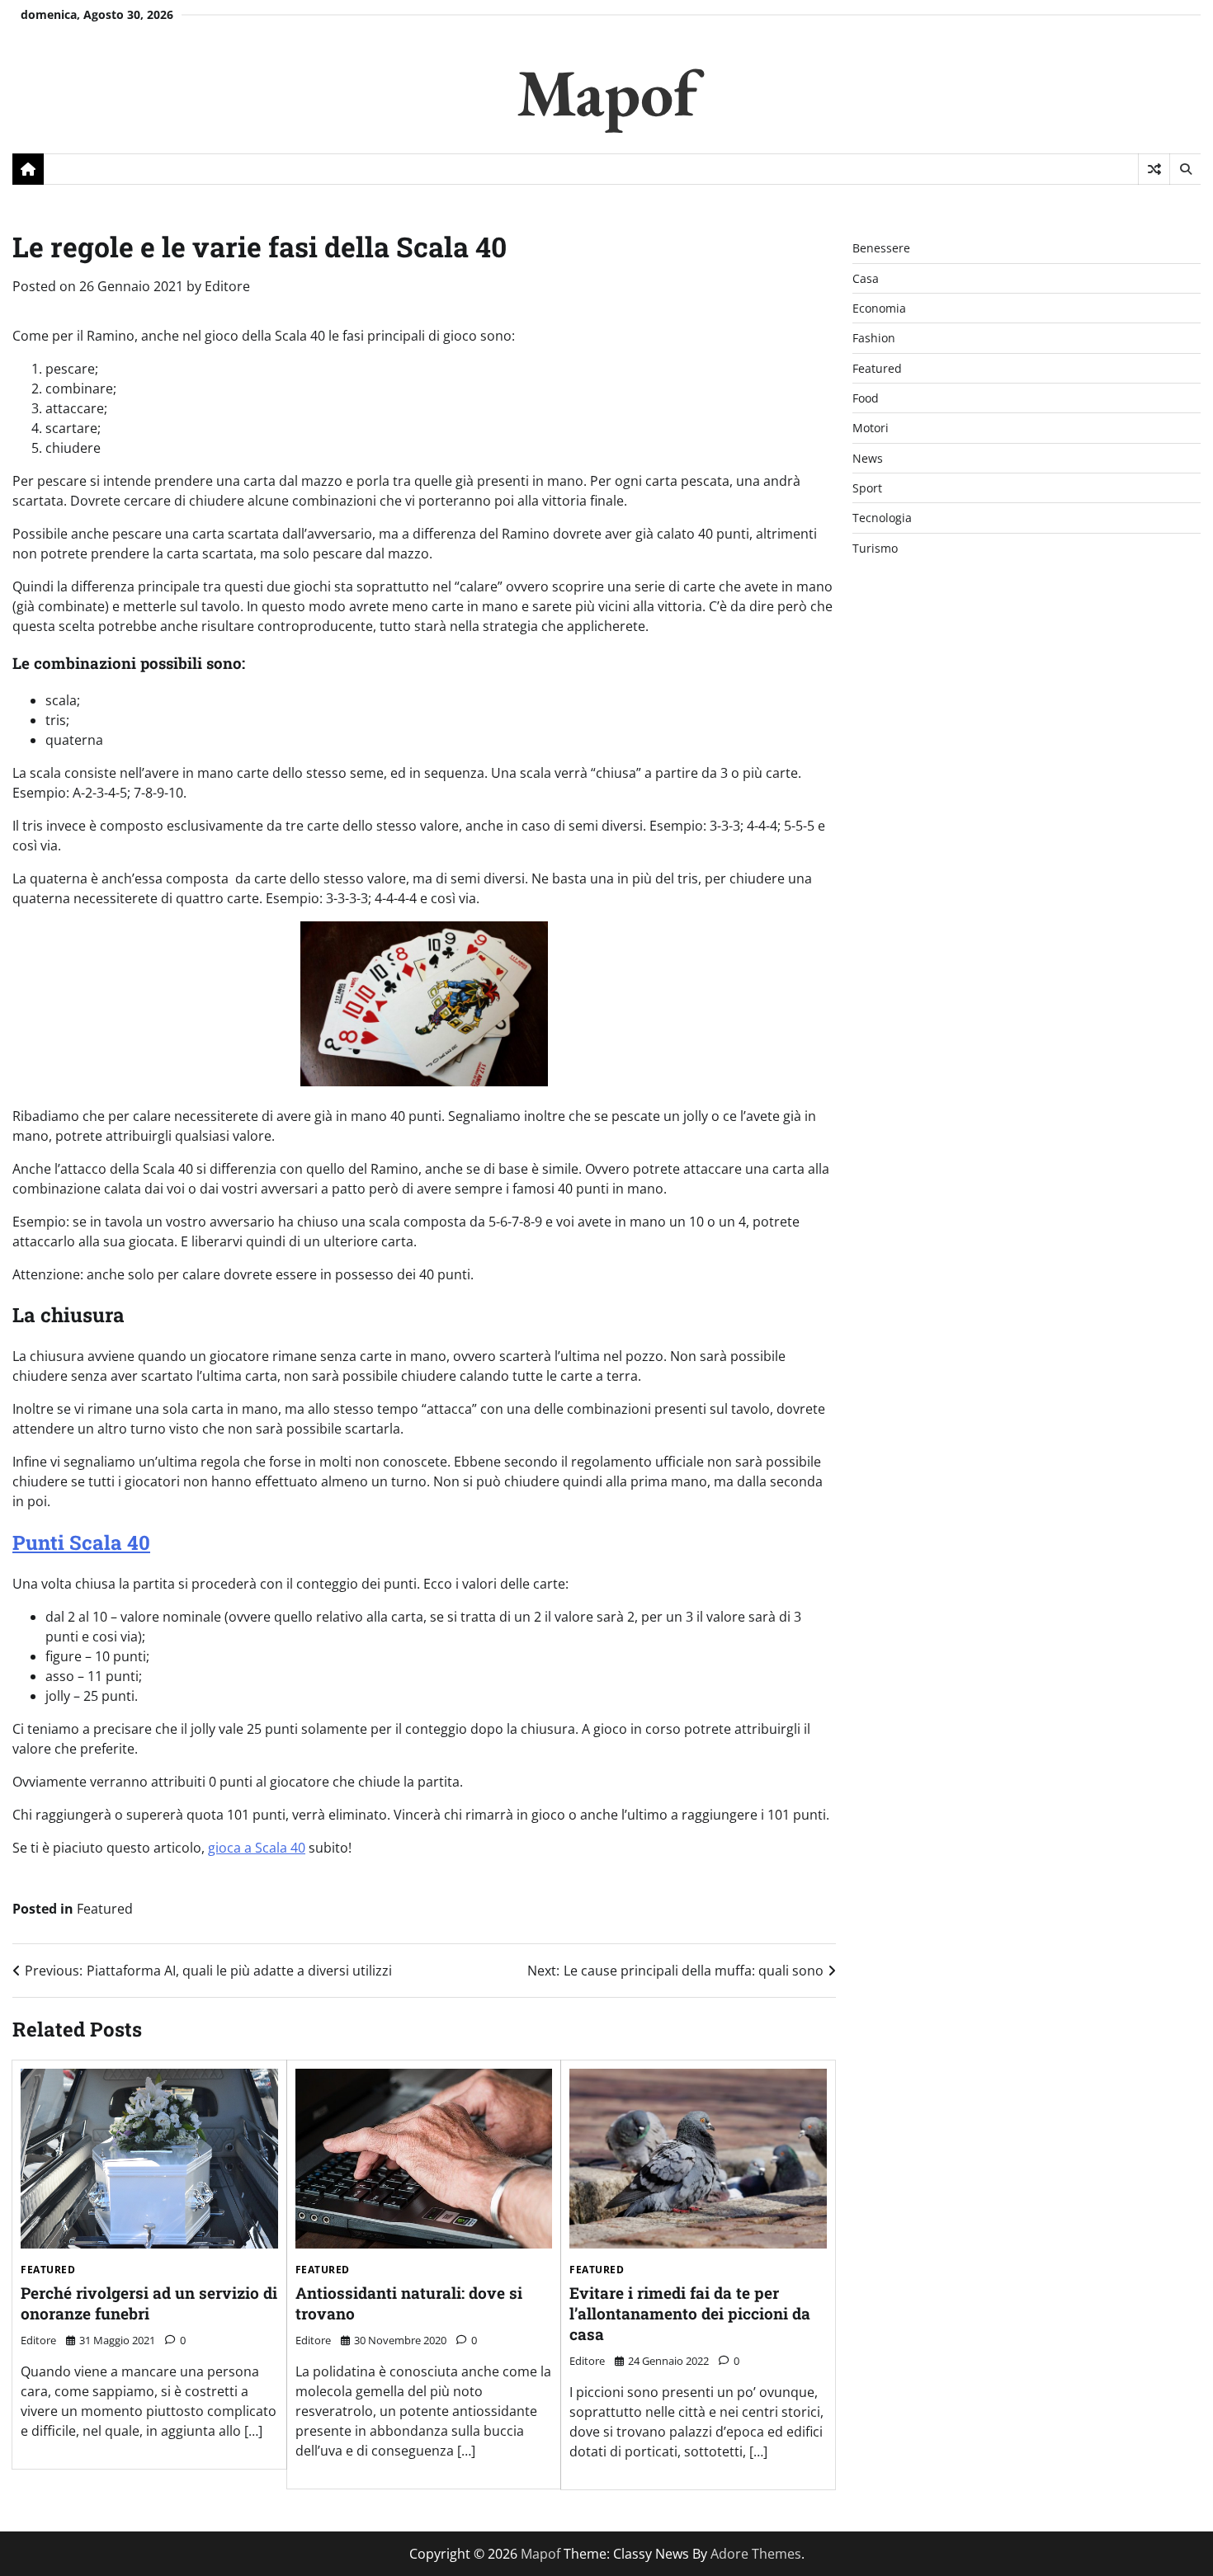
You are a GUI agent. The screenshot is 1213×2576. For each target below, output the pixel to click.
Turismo (875, 548)
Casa (866, 278)
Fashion (874, 338)
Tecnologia (882, 518)
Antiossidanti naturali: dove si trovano (409, 2303)
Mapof (607, 92)
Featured (105, 1909)
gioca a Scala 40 (257, 1848)
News (868, 458)
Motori (871, 428)
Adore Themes (756, 2554)
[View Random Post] (1154, 169)
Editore (227, 286)
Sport (867, 488)
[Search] (1185, 169)
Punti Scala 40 (81, 1542)
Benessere (881, 248)
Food (866, 398)
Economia (879, 308)
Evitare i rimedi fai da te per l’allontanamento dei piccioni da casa (690, 2313)
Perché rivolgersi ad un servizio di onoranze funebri (149, 2303)
